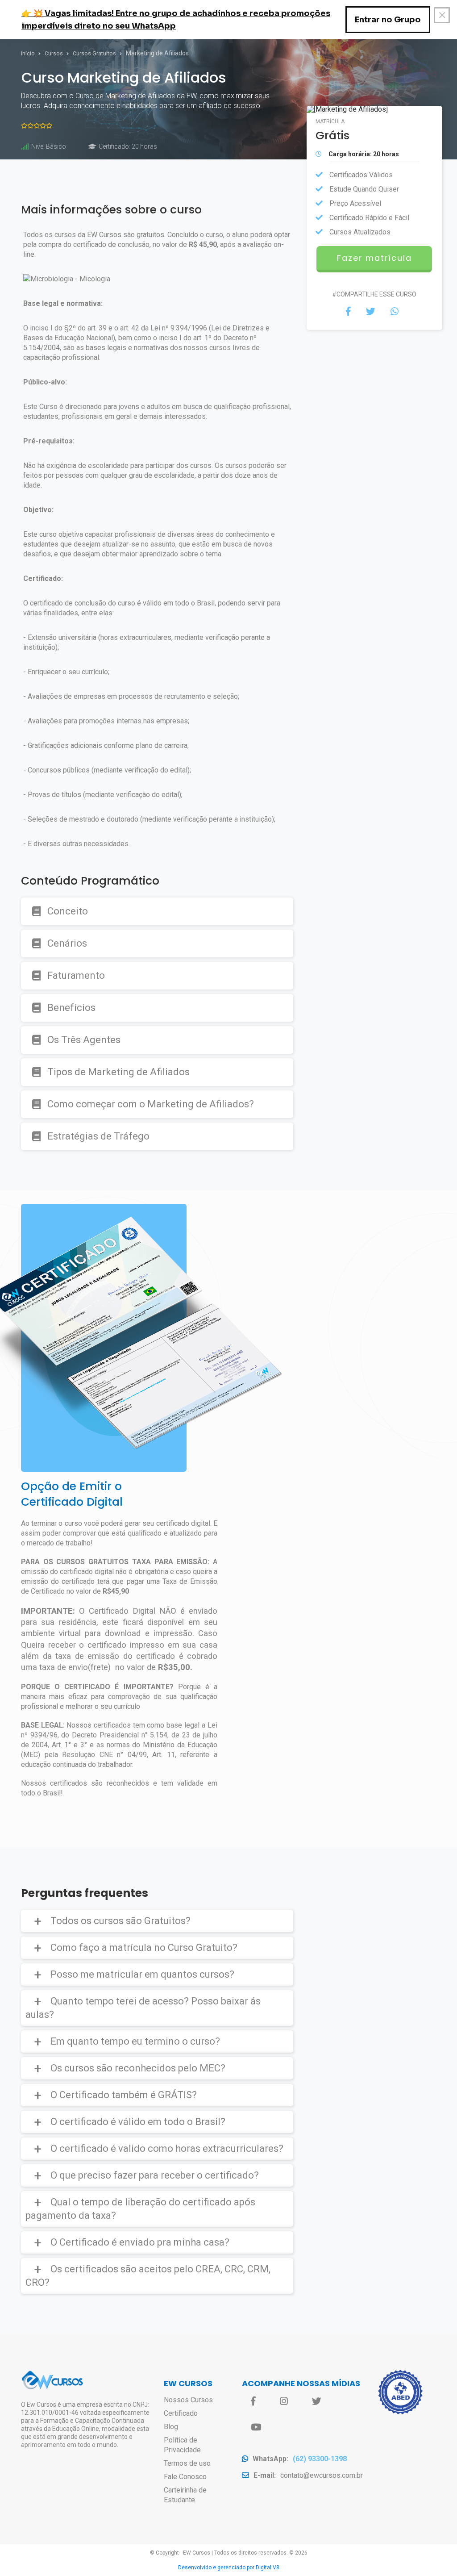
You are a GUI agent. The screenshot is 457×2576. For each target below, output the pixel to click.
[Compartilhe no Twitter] (371, 312)
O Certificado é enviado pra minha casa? (140, 2242)
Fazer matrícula (374, 258)
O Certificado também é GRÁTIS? (124, 2095)
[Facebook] (253, 2401)
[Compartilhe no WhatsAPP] (395, 312)
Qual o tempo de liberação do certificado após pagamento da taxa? (140, 2209)
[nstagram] (284, 2401)
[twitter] (317, 2401)
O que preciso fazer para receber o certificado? (155, 2175)
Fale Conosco (185, 2477)
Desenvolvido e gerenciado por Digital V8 (229, 2568)
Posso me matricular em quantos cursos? (142, 1974)
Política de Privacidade (182, 2445)
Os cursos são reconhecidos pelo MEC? (138, 2068)
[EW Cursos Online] (52, 2388)
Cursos (54, 54)
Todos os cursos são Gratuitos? (120, 1921)
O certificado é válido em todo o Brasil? (138, 2122)
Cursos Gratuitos (95, 54)
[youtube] (256, 2427)
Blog (171, 2427)
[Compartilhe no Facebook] (348, 312)
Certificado (181, 2413)
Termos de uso (187, 2463)
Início (29, 54)
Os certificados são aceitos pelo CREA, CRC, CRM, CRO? (148, 2276)
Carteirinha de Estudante (185, 2495)
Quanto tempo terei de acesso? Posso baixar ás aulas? (143, 2008)
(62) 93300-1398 (320, 2459)
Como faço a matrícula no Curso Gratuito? (144, 1948)
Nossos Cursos (188, 2400)
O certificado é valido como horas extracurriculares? (167, 2148)
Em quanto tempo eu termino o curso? (135, 2041)
